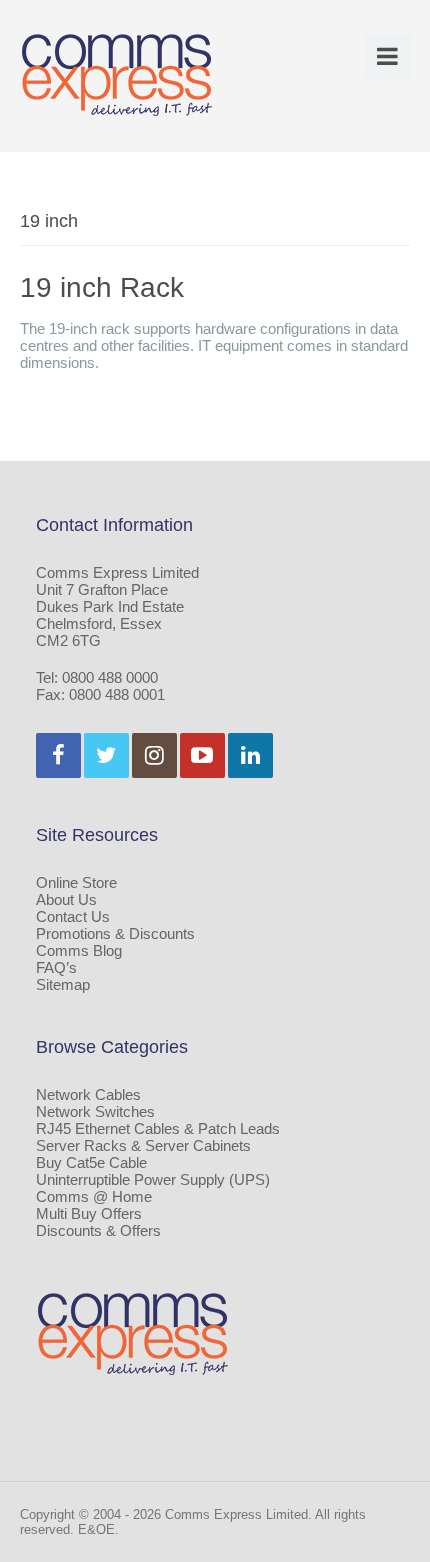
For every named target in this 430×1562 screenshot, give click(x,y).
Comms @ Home (94, 1196)
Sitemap (63, 984)
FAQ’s (56, 967)
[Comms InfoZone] (117, 74)
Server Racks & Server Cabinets (143, 1145)
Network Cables (88, 1094)
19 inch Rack (102, 287)
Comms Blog (79, 950)
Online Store (76, 882)
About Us (66, 899)
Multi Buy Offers (89, 1213)
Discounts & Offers (98, 1230)
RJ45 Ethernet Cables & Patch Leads (158, 1128)
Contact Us (73, 916)
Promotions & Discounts (115, 933)
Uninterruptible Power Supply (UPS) (153, 1179)
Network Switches (95, 1111)
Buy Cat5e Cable (91, 1162)
